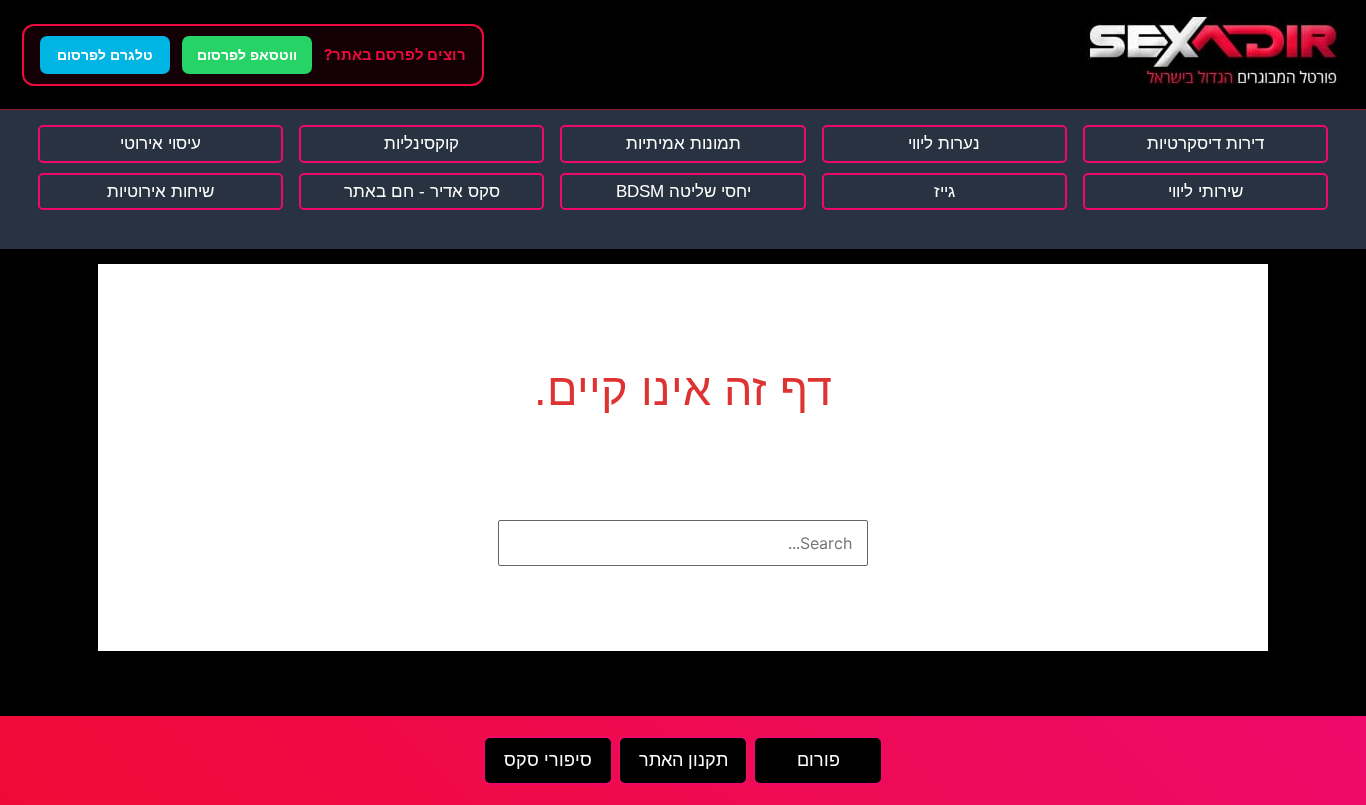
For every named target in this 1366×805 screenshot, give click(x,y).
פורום (818, 760)
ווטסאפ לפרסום (247, 55)
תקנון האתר (683, 760)
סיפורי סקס (548, 760)
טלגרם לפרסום (105, 55)
